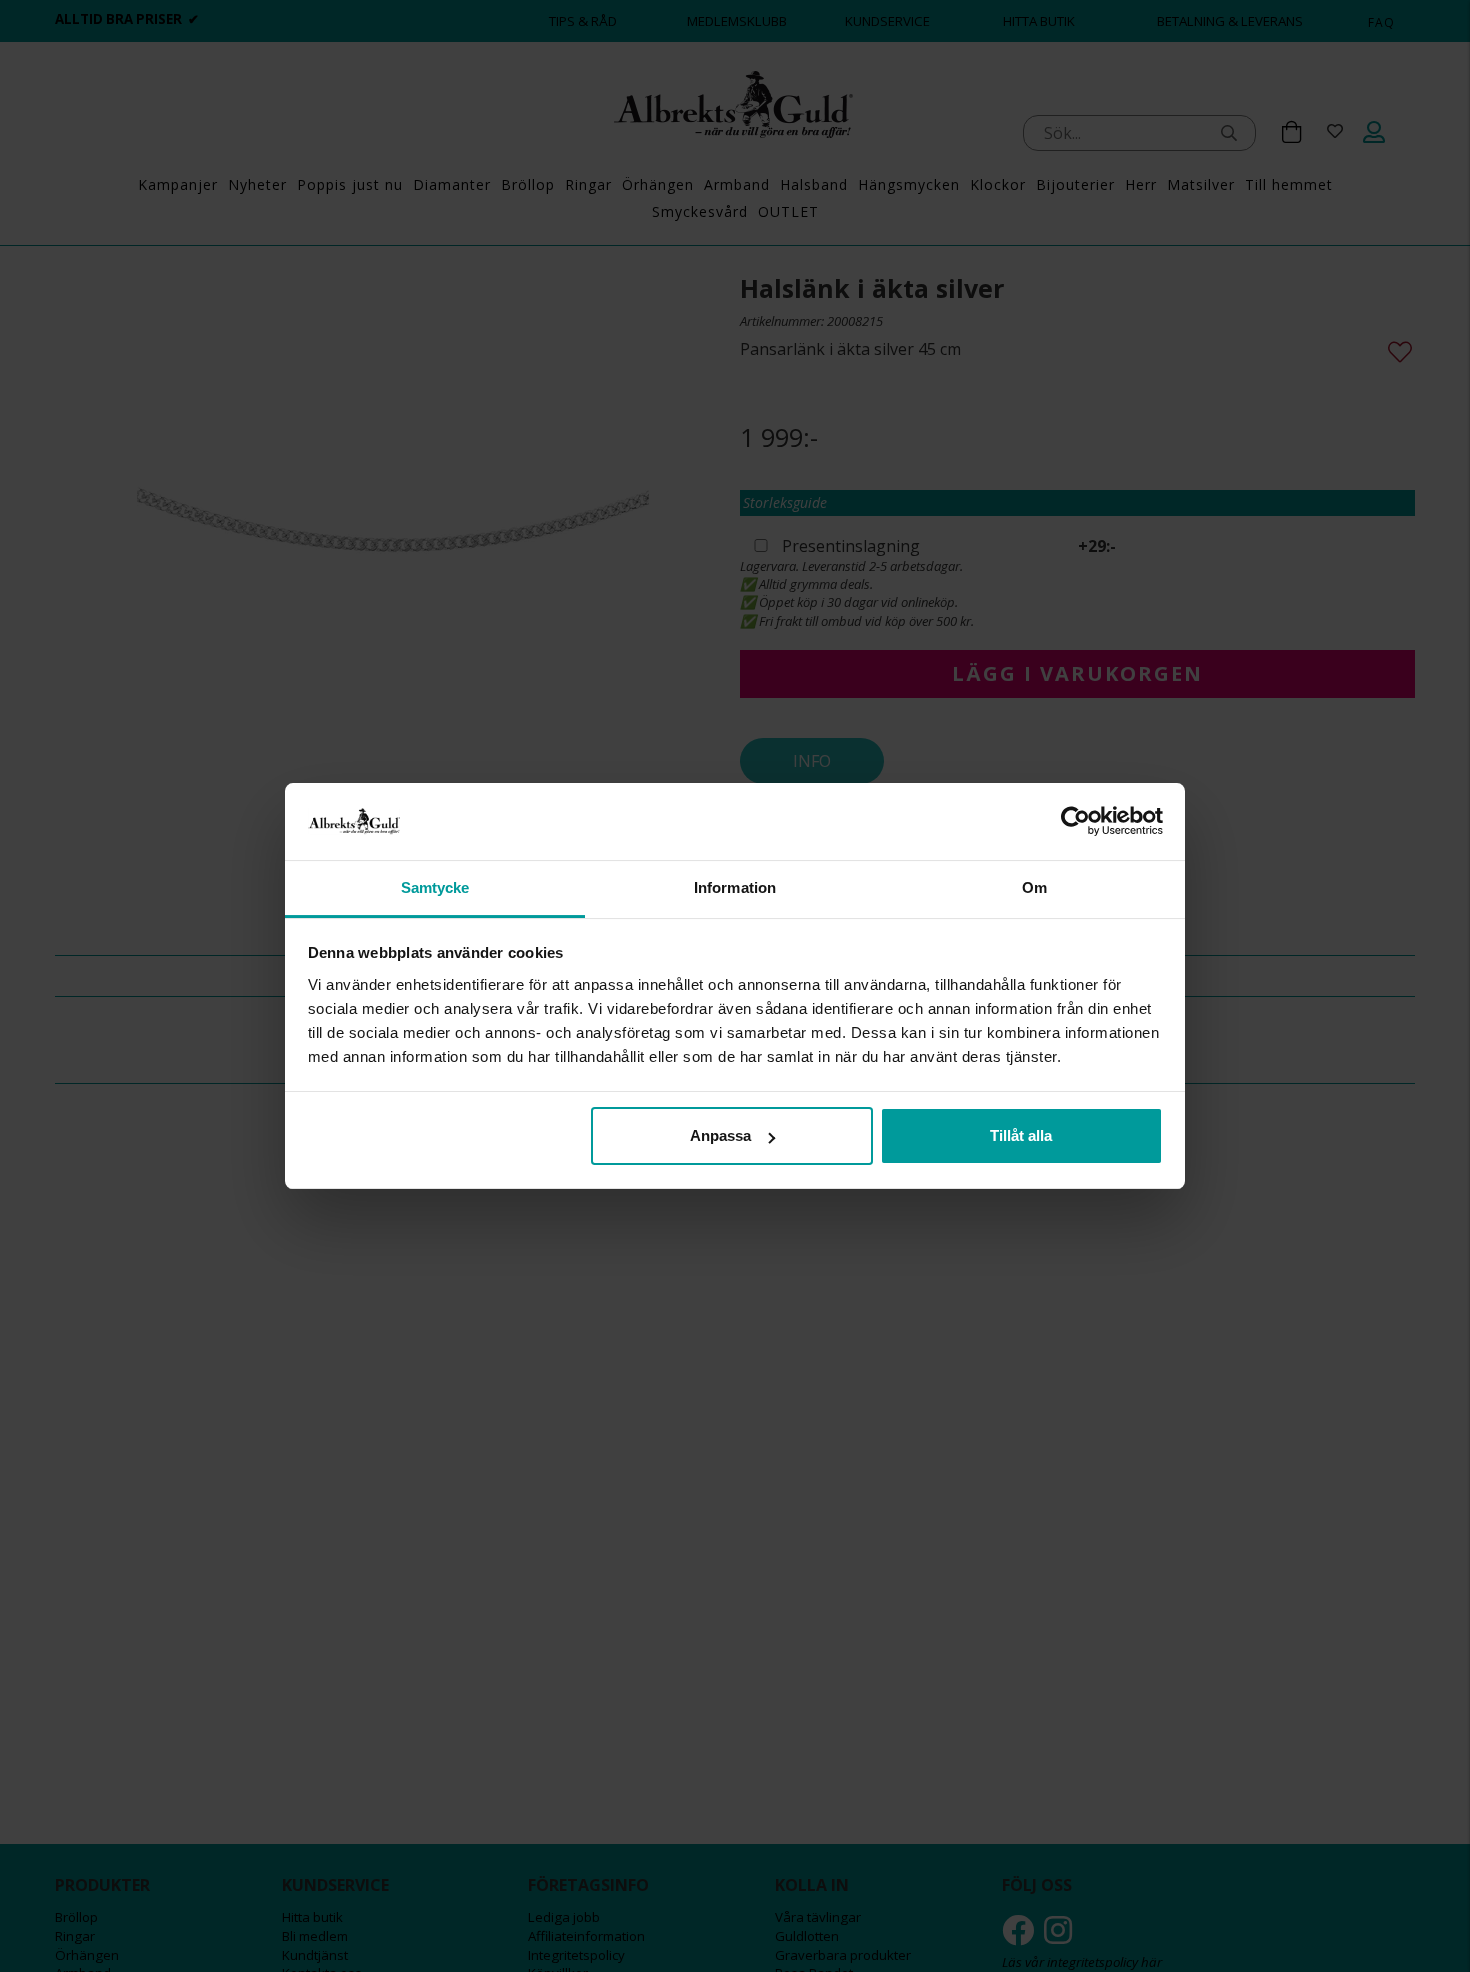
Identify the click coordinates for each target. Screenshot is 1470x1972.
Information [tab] (735, 887)
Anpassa (720, 1135)
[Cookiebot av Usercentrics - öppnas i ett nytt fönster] (1075, 821)
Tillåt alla (1021, 1135)
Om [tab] (1034, 887)
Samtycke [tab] (435, 887)
